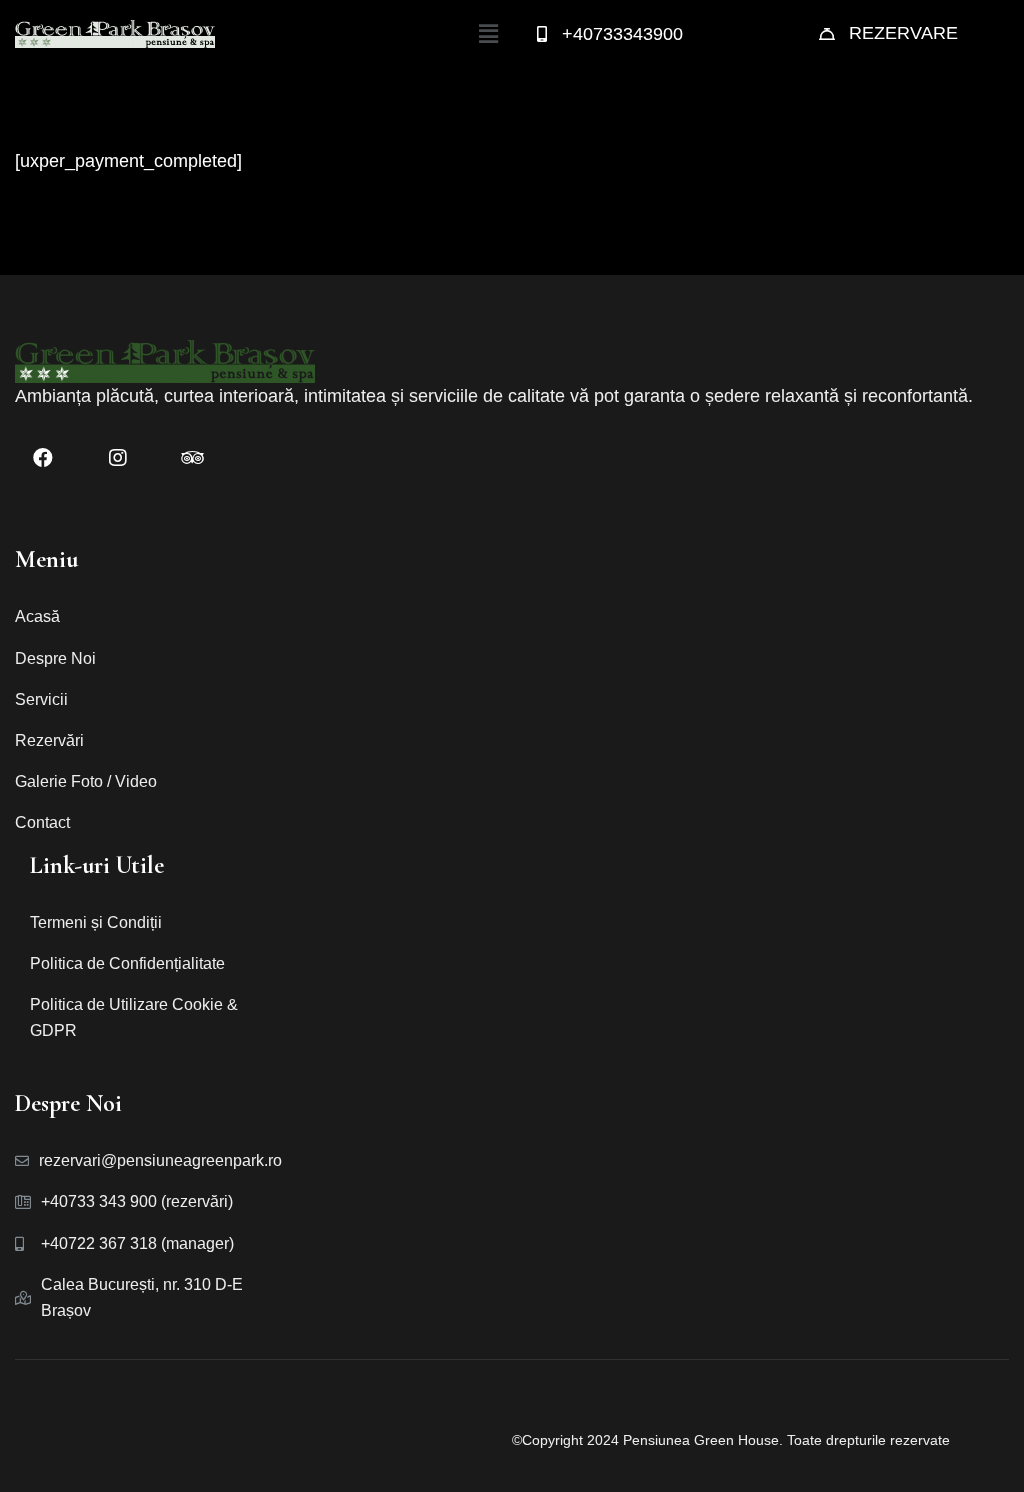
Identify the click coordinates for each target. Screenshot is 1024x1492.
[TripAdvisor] (192, 457)
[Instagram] (117, 457)
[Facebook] (42, 457)
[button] (488, 34)
